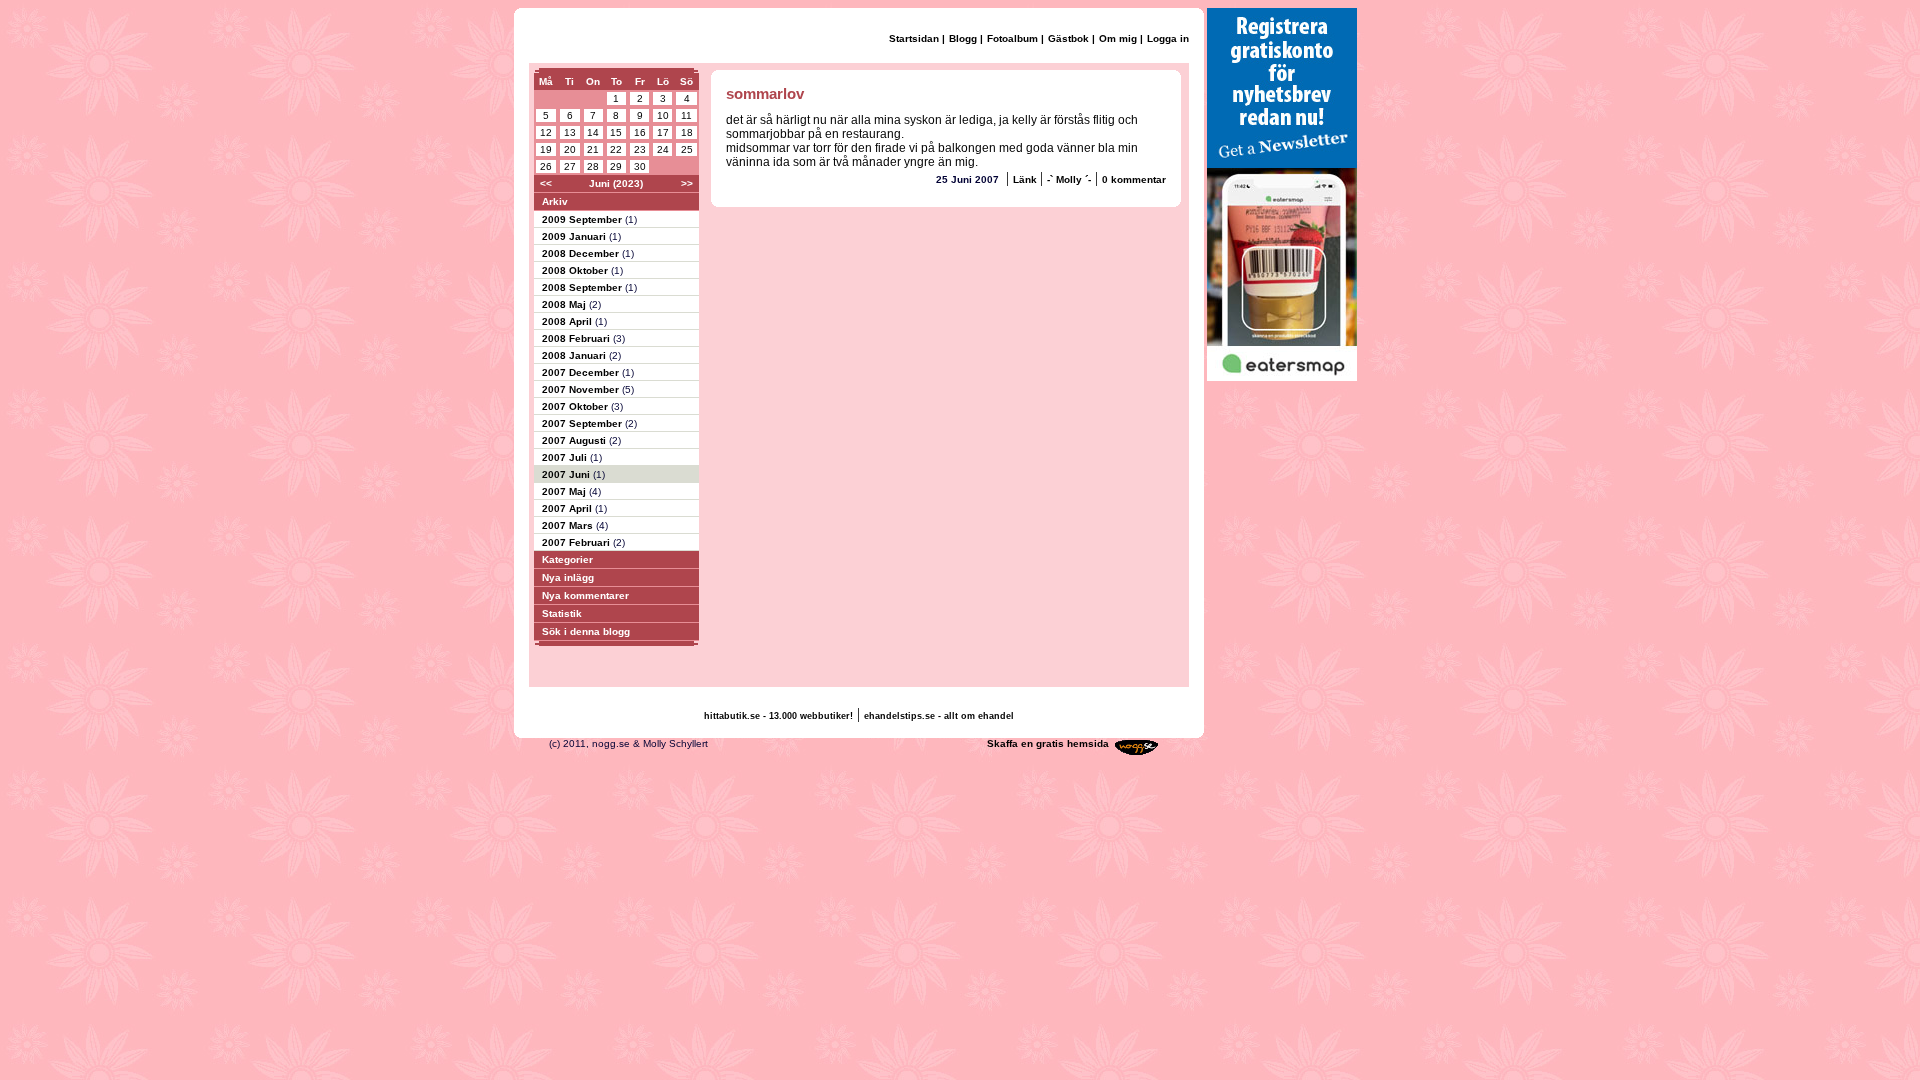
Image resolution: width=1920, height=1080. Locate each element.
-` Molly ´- (1069, 179)
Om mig (1118, 38)
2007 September (583, 423)
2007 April (568, 508)
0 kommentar (1134, 179)
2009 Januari (575, 236)
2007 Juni (567, 474)
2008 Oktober (576, 270)
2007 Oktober (576, 406)
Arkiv (555, 201)
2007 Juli (566, 457)
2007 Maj (565, 491)
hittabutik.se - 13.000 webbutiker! (778, 716)
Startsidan (914, 38)
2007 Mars (569, 525)
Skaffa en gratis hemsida (1048, 743)
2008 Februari (577, 338)
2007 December (582, 372)
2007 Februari (577, 542)
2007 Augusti (575, 440)
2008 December (582, 253)
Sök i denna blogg (586, 631)
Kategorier (567, 559)
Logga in (1168, 38)
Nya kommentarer (585, 595)
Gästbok (1068, 38)
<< (546, 183)
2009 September (583, 219)
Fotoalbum (1012, 38)
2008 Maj (565, 304)
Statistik (562, 613)
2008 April (568, 321)
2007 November (582, 389)
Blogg (963, 38)
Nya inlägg (568, 577)
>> (687, 183)
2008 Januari (575, 355)
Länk (1026, 179)
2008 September (583, 287)
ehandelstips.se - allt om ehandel (939, 716)
